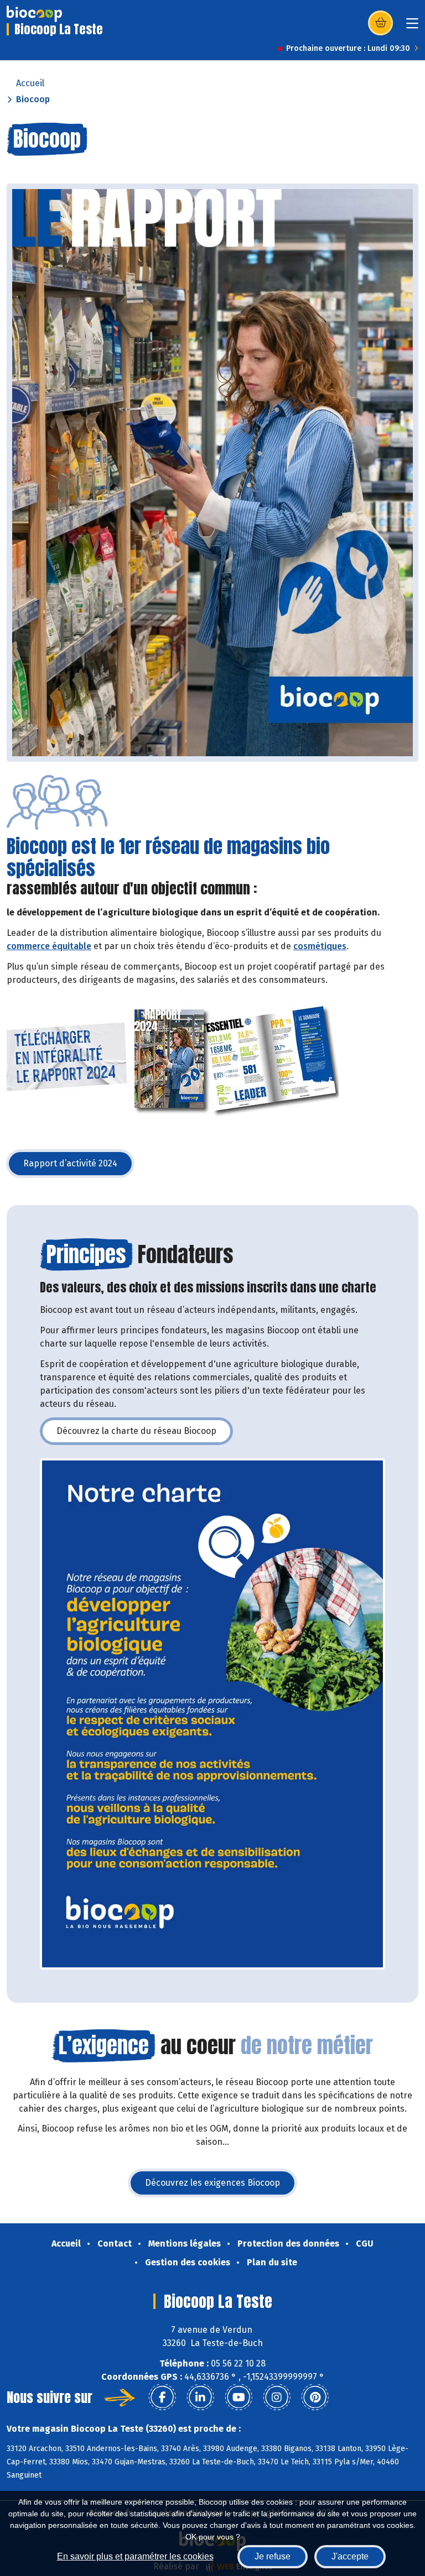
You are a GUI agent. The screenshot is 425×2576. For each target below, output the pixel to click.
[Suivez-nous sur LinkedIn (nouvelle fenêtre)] (200, 2397)
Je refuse (273, 2556)
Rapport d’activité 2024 (79, 1167)
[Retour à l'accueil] (34, 14)
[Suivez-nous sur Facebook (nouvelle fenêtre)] (162, 2397)
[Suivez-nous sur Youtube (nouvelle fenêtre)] (239, 2397)
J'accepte (350, 2556)
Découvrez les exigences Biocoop (221, 2186)
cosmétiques (320, 946)
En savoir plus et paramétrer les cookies (135, 2556)
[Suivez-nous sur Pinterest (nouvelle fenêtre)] (315, 2397)
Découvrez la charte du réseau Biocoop (145, 1434)
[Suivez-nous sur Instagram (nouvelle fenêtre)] (277, 2397)
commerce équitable (49, 946)
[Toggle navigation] (412, 27)
